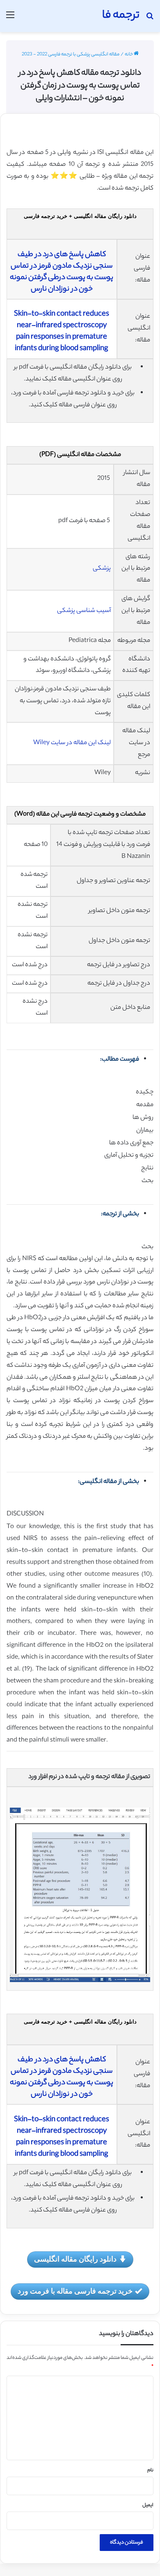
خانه (129, 55)
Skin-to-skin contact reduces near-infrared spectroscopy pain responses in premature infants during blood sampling (62, 332)
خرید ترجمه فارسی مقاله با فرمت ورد (75, 2291)
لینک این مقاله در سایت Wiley (72, 743)
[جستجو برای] (150, 19)
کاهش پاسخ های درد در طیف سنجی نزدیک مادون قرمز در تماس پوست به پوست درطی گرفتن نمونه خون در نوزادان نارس (62, 272)
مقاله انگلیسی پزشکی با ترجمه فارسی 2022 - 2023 (71, 55)
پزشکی (102, 569)
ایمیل (148, 2505)
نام (150, 2471)
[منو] (10, 19)
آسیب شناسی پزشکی (84, 611)
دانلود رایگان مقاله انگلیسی (75, 2259)
